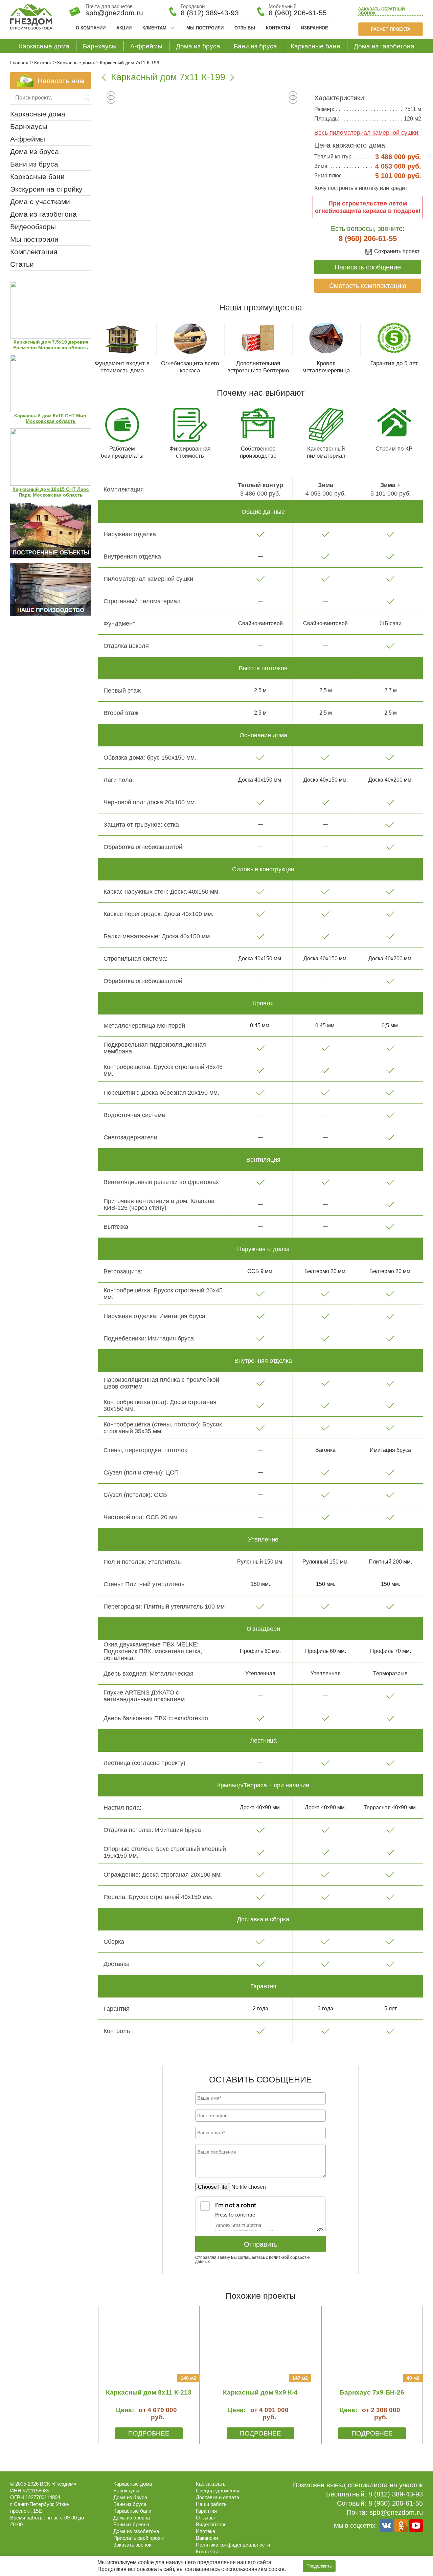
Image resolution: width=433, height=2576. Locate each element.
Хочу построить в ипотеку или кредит (361, 188)
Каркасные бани (315, 46)
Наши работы (212, 2504)
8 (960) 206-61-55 (298, 13)
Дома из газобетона (384, 46)
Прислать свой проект (139, 2538)
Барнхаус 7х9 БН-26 (372, 2392)
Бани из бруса (255, 46)
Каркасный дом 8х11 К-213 (149, 2392)
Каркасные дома (44, 46)
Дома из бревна (132, 2518)
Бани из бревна (131, 2524)
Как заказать (211, 2484)
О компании (91, 28)
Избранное (315, 28)
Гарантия (206, 2511)
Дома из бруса (198, 46)
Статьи (22, 264)
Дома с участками (40, 202)
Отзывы (245, 28)
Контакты (278, 28)
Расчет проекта (391, 29)
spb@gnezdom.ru (396, 2512)
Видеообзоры (33, 227)
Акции (124, 28)
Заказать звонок (382, 11)
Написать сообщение (368, 267)
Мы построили (205, 28)
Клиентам (154, 28)
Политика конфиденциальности (233, 2545)
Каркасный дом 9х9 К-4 (260, 2392)
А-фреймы (146, 46)
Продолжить (319, 2566)
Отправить (261, 2244)
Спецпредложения (218, 2491)
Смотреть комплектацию (368, 286)
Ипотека (206, 2531)
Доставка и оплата (218, 2497)
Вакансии (207, 2538)
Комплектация (34, 252)
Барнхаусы (100, 46)
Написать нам (61, 81)
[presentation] (111, 100)
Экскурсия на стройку (46, 189)
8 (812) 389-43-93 (210, 13)
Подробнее (149, 2433)
